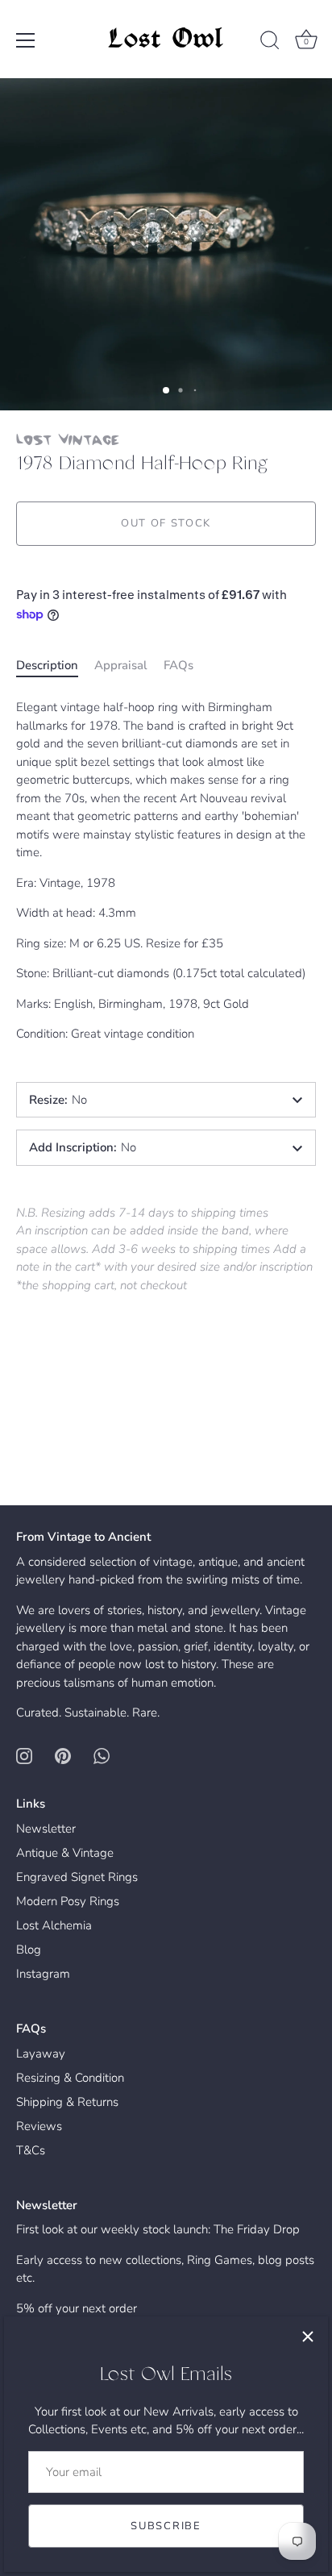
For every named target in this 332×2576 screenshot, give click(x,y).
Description (47, 665)
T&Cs (31, 2150)
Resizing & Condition (70, 2078)
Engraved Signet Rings (77, 1877)
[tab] (55, 666)
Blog (29, 1950)
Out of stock (166, 523)
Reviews (39, 2126)
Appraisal (121, 665)
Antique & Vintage (65, 1853)
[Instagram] (24, 1755)
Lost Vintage (68, 439)
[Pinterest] (63, 1755)
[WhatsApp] (102, 1755)
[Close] (308, 2337)
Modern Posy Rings (68, 1901)
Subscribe (166, 2526)
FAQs (178, 665)
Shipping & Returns (67, 2102)
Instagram (43, 1974)
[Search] (270, 43)
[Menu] (26, 40)
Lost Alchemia (54, 1925)
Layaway (41, 2054)
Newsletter (46, 1829)
